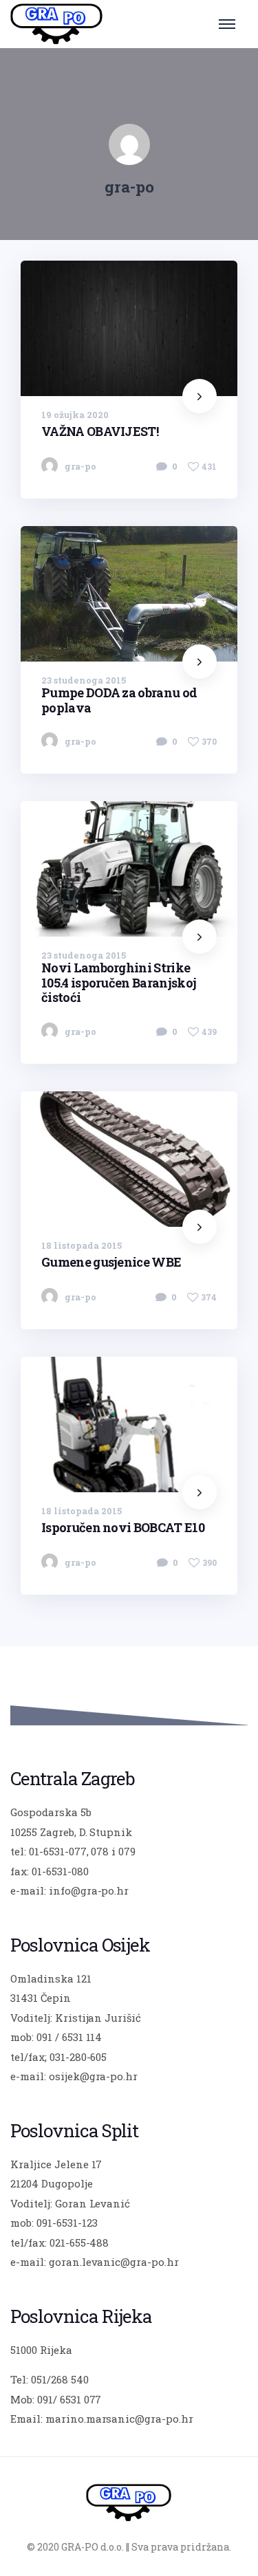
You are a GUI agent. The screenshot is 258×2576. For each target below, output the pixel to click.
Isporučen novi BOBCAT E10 (123, 1527)
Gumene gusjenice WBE (111, 1262)
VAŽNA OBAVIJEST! (100, 430)
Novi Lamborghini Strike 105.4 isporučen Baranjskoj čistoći (119, 982)
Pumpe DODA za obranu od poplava (119, 700)
